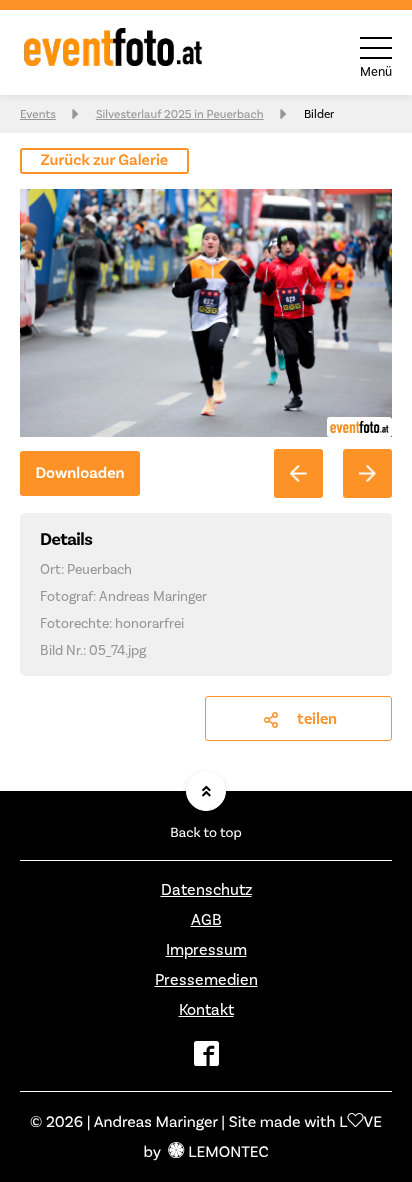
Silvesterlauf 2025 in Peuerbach (180, 114)
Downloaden (79, 473)
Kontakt (206, 1009)
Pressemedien (206, 979)
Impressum (206, 949)
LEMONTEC (228, 1151)
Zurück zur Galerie (105, 160)
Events (38, 114)
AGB (206, 919)
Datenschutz (206, 889)
